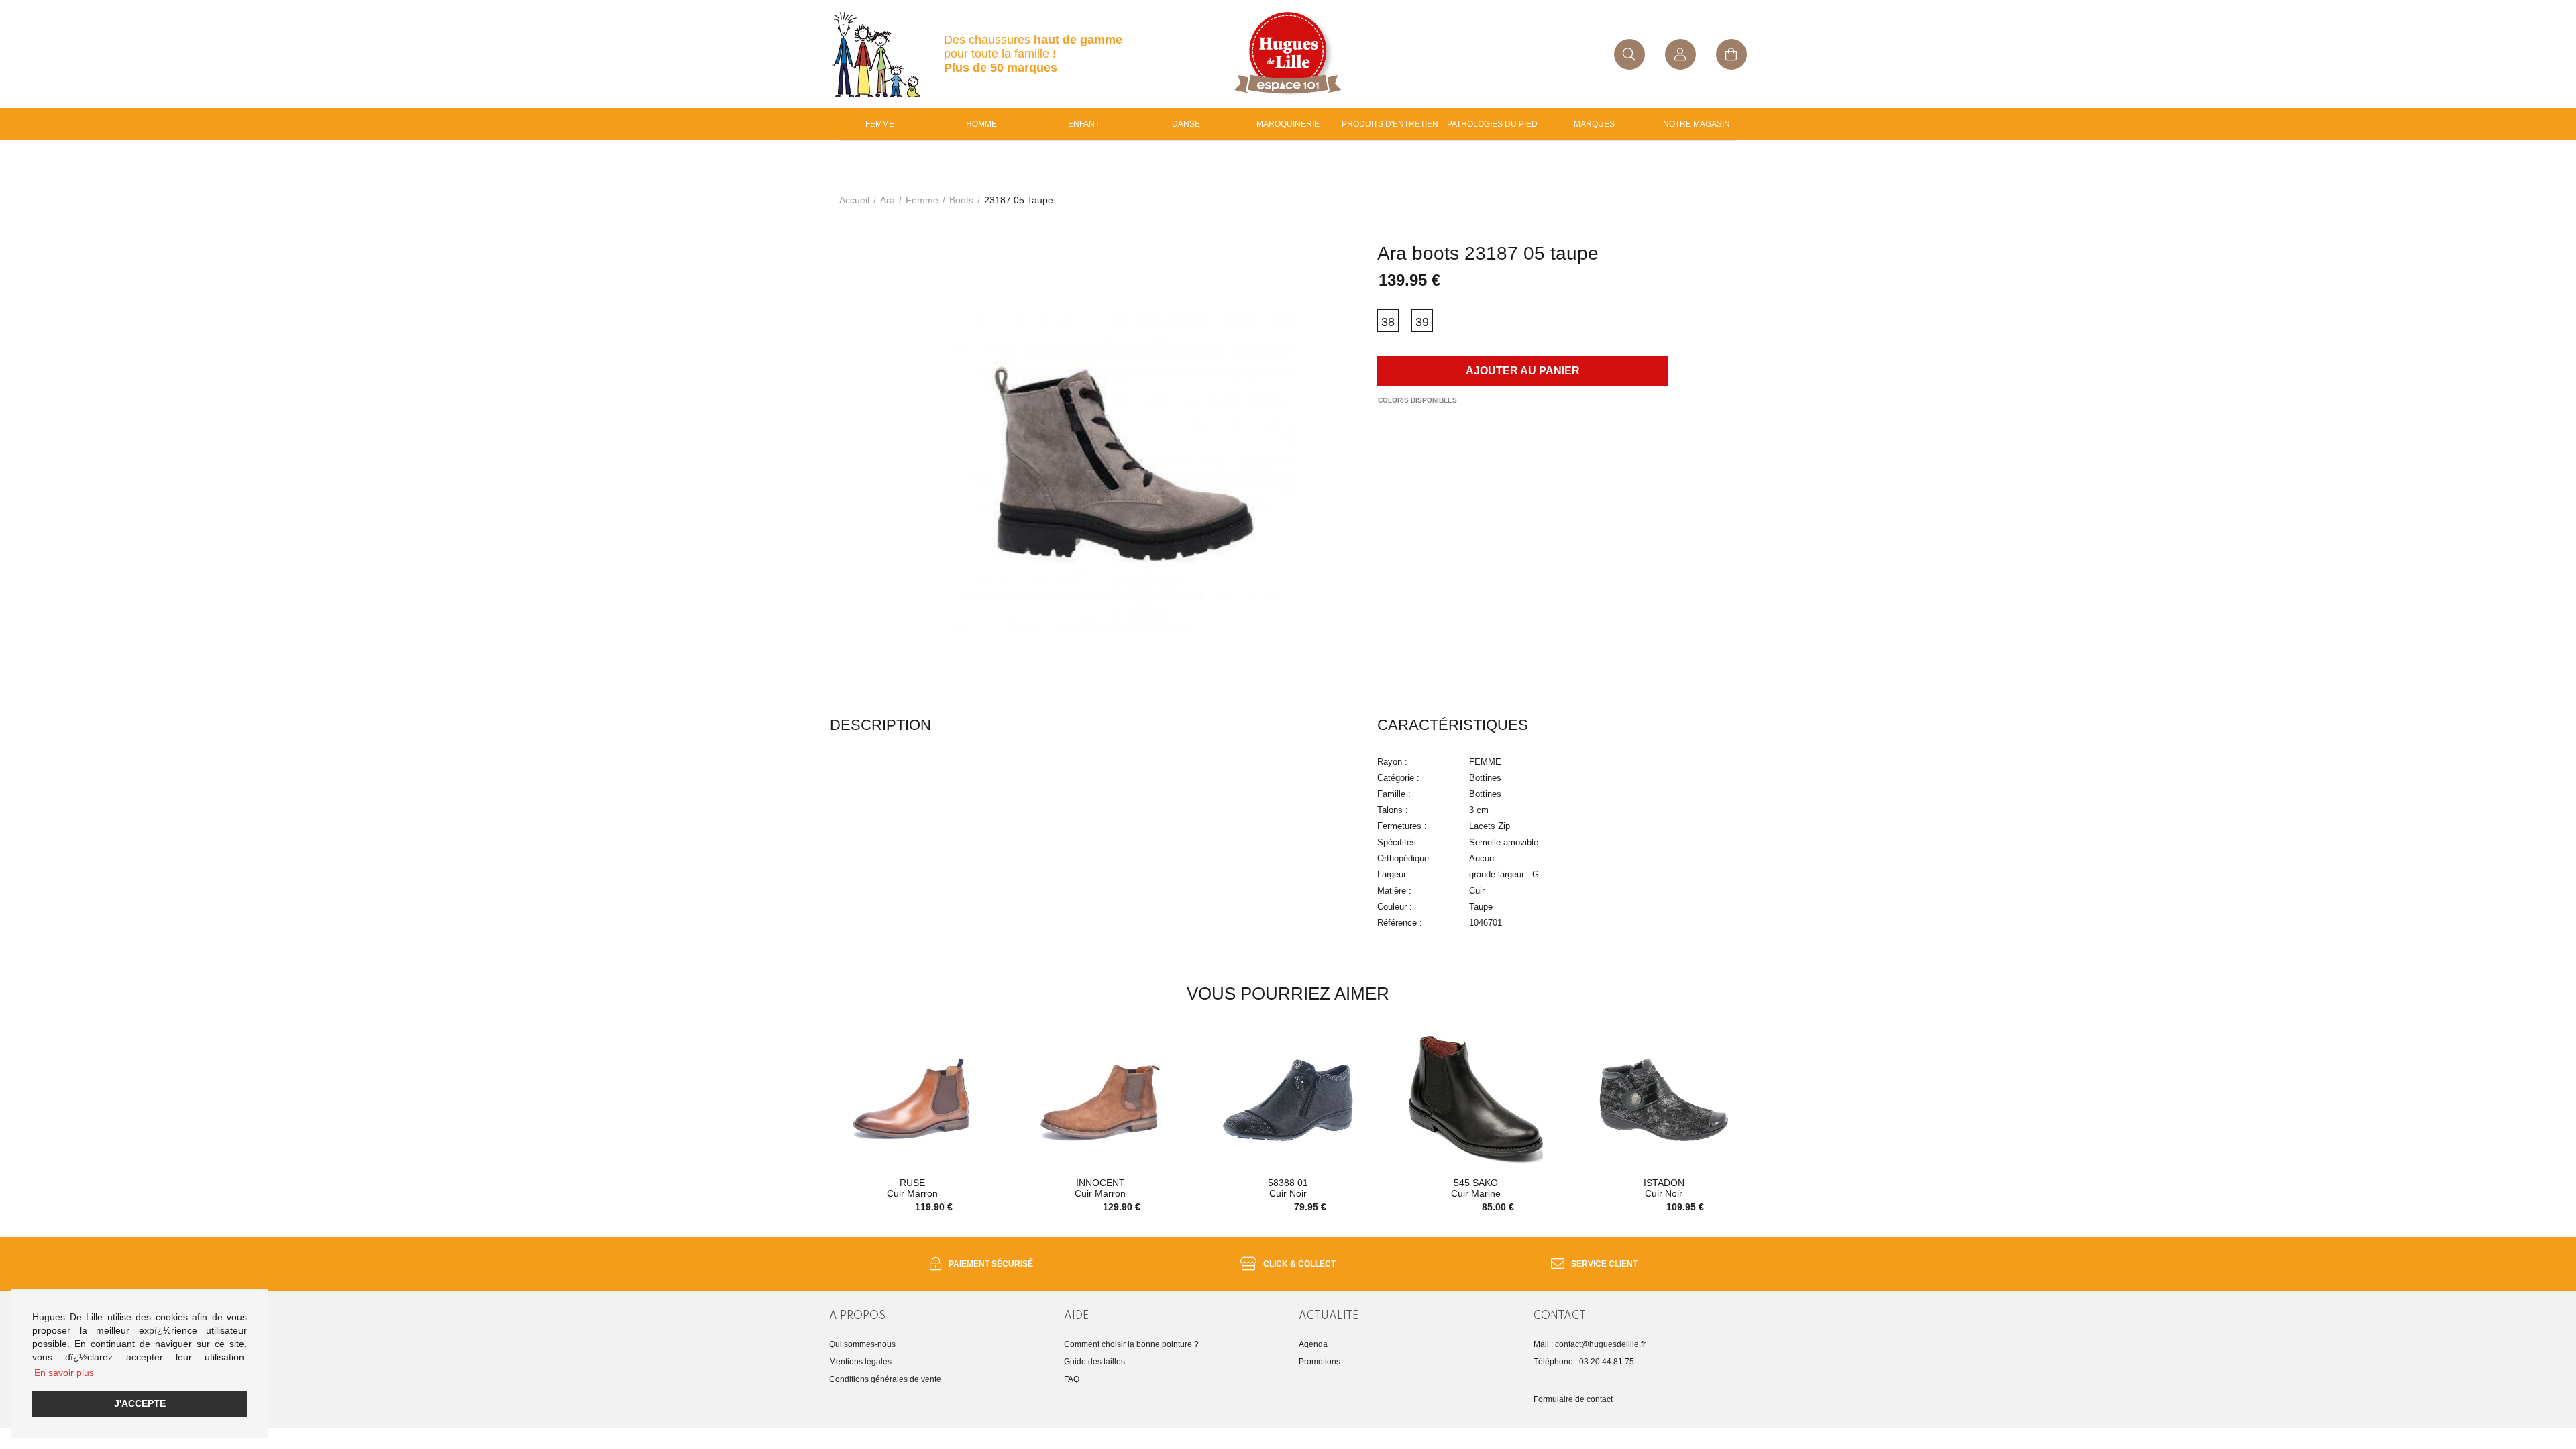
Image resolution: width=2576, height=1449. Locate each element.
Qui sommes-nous (862, 1344)
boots (961, 200)
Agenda (1313, 1344)
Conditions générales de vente (885, 1379)
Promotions (1320, 1362)
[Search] (1629, 54)
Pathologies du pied (1492, 124)
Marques (1594, 124)
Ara (888, 200)
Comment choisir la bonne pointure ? (1131, 1344)
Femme (880, 124)
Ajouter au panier (1523, 371)
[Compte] (1680, 54)
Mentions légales (860, 1362)
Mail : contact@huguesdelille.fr (1590, 1344)
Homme (981, 124)
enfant (1084, 124)
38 (1388, 322)
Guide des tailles (1094, 1362)
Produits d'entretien (1390, 124)
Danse (1186, 124)
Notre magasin (1697, 124)
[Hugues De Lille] (1288, 54)
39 (1422, 322)
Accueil (854, 200)
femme (922, 200)
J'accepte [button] (140, 1403)
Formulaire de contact (1573, 1399)
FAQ (1072, 1379)
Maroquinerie (1288, 124)
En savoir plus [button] (64, 1373)
